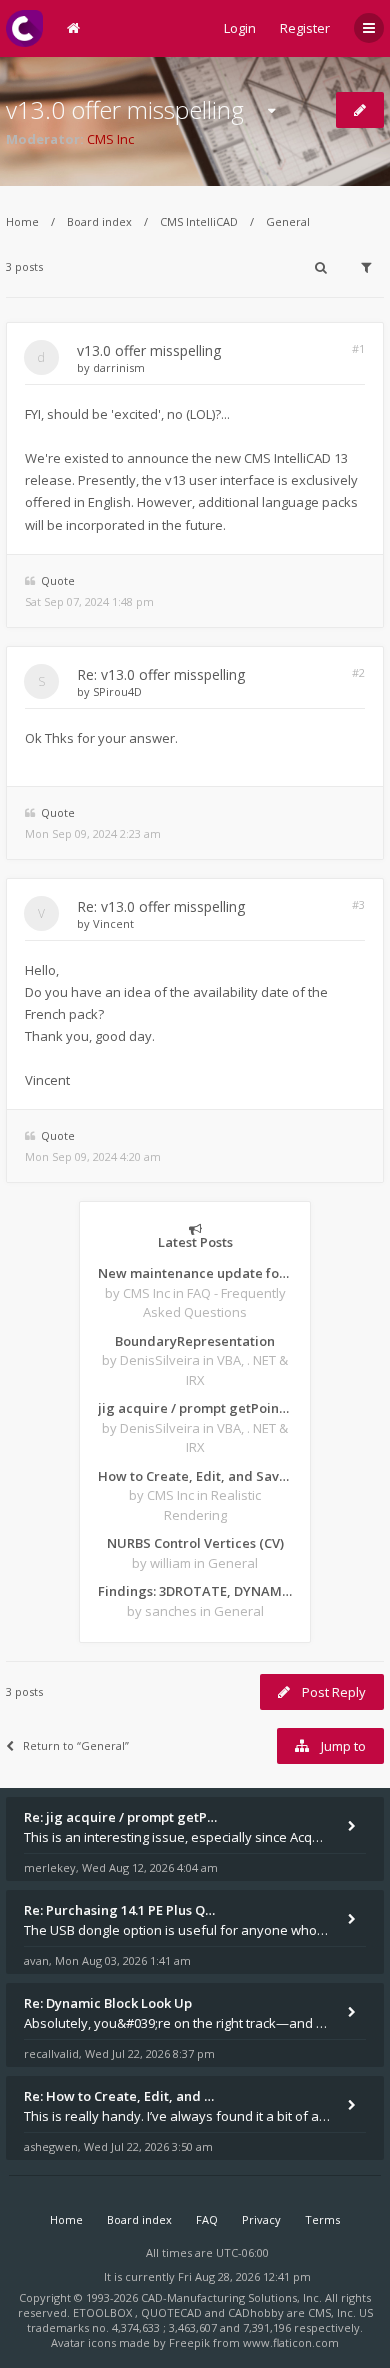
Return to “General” (76, 1745)
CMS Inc (110, 139)
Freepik (189, 2342)
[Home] (24, 28)
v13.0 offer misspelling (125, 109)
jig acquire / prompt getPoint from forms (195, 1408)
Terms (322, 2219)
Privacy (261, 2219)
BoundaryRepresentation (195, 1341)
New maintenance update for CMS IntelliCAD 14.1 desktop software (195, 1273)
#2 (358, 672)
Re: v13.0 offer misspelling (161, 674)
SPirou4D (117, 691)
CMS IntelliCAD (199, 221)
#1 (358, 348)
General (288, 221)
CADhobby (256, 2312)
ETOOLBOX (104, 2312)
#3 (358, 904)
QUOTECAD (173, 2312)
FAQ (207, 2219)
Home (22, 221)
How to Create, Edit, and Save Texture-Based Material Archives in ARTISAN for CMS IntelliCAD (195, 1476)
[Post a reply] (360, 110)
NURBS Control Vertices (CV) (195, 1543)
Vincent (113, 923)
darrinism (119, 367)
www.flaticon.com (291, 2342)
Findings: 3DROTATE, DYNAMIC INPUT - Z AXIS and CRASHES (195, 1591)
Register (305, 28)
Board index (99, 221)
